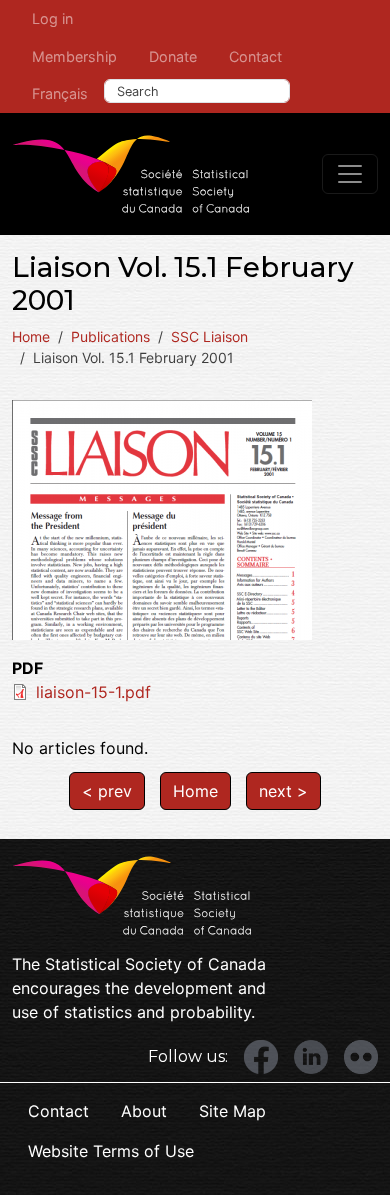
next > (283, 791)
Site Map (232, 1111)
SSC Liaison (209, 336)
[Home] (131, 174)
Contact (255, 56)
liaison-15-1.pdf (93, 692)
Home (31, 336)
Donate (173, 56)
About (144, 1111)
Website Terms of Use (111, 1151)
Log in (52, 18)
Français (60, 93)
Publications (110, 336)
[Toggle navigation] (350, 174)
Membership (74, 56)
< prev (107, 791)
